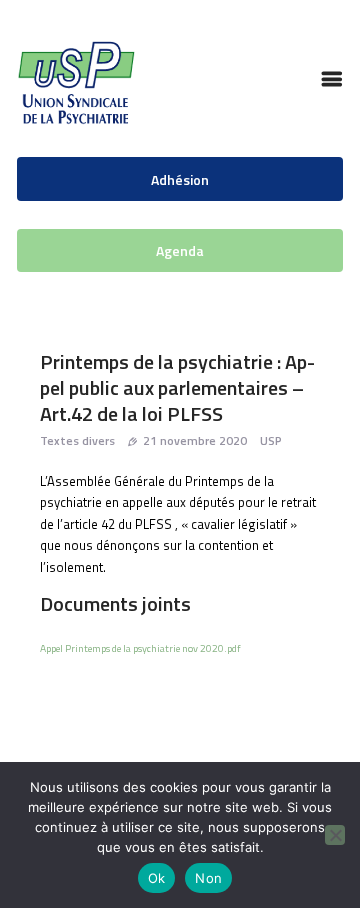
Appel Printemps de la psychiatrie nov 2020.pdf (140, 648)
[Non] (335, 835)
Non (208, 878)
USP (271, 440)
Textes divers (77, 440)
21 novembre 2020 (195, 440)
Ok (157, 878)
